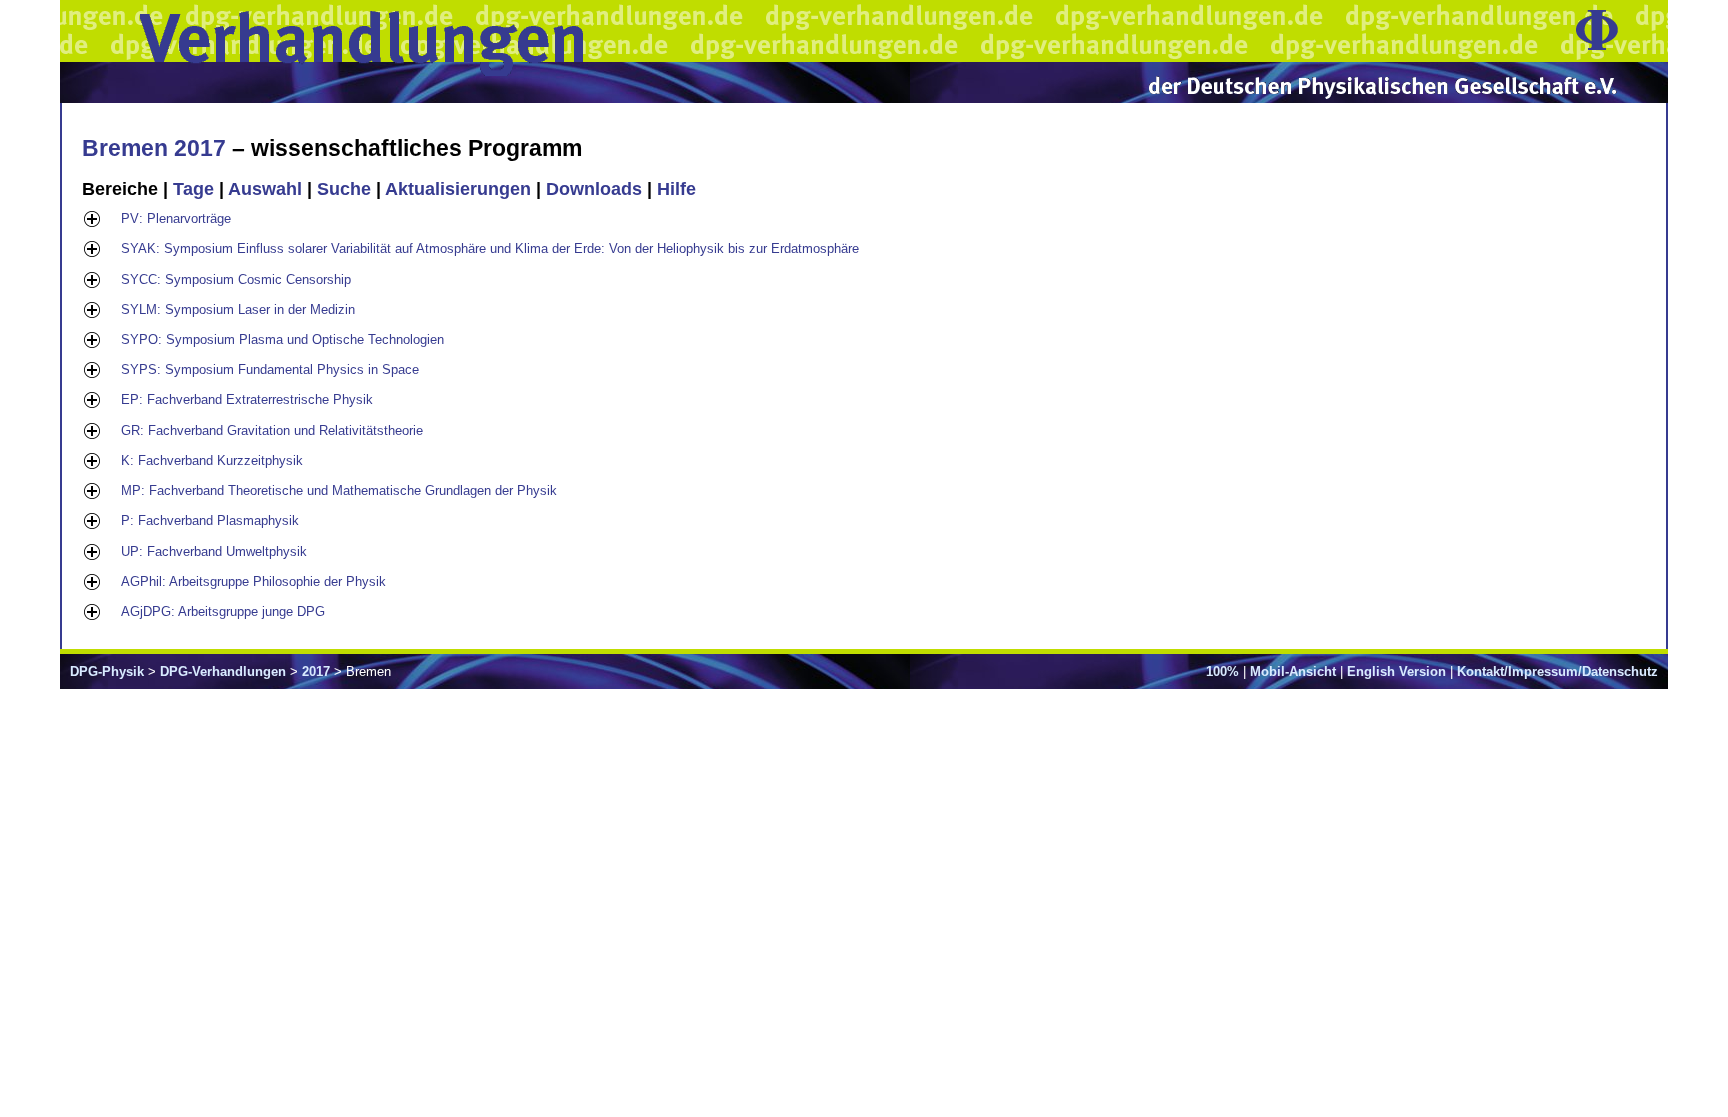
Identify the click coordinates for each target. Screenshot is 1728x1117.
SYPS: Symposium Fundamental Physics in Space (270, 369)
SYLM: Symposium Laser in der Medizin (238, 309)
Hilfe (676, 189)
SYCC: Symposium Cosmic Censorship (236, 279)
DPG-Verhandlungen (223, 671)
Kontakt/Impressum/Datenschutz (1557, 671)
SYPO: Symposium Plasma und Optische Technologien (282, 339)
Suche (344, 189)
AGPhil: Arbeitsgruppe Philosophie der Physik (253, 581)
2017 (316, 671)
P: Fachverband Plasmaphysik (210, 520)
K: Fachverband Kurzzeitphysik (212, 460)
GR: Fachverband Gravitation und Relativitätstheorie (272, 430)
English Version (1396, 671)
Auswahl (265, 189)
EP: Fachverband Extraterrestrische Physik (247, 399)
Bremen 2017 (154, 148)
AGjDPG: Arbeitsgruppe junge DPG (223, 611)
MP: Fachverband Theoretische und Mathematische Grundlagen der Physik (339, 490)
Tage (193, 189)
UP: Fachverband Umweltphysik (214, 551)
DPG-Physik (107, 671)
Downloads (594, 189)
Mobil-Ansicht (1293, 671)
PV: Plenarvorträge (176, 218)
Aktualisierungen (458, 189)
